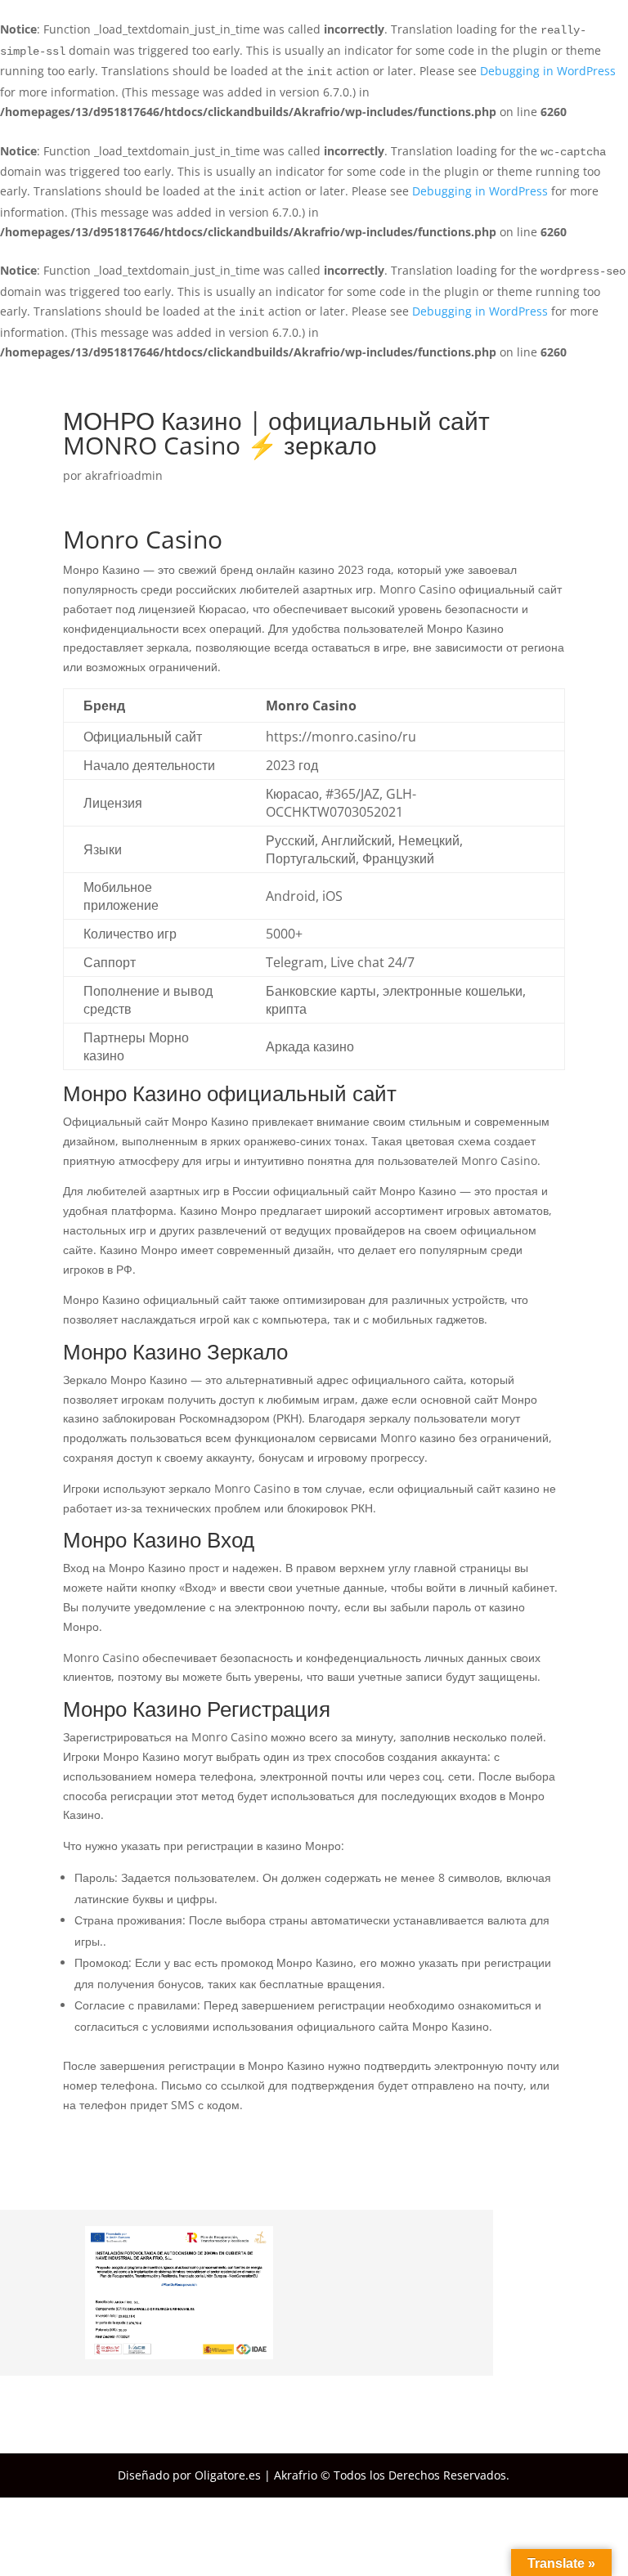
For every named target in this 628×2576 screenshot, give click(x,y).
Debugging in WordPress (548, 71)
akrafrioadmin (124, 475)
